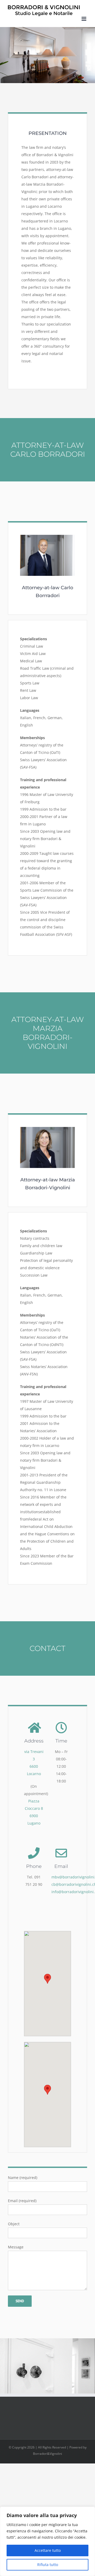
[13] (47, 1129)
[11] (47, 537)
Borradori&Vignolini (47, 2454)
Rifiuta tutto (48, 2565)
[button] (47, 1979)
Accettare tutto (48, 2550)
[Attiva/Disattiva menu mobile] (84, 19)
